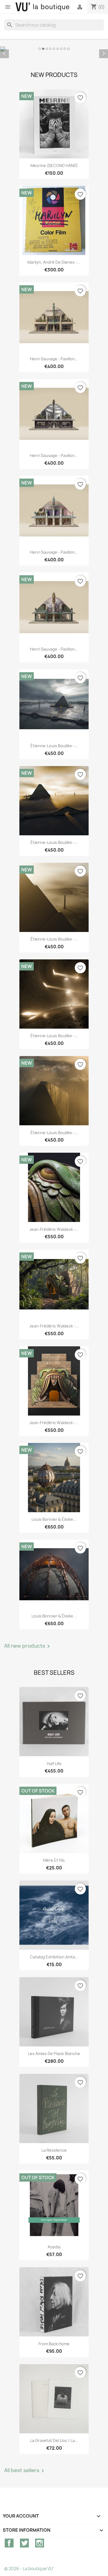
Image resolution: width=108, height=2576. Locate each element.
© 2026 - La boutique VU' (29, 2569)
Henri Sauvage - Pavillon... (54, 359)
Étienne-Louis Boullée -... (54, 746)
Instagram (40, 2543)
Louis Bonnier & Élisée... (54, 1519)
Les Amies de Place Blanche (54, 2054)
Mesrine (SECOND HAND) (54, 165)
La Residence (54, 2150)
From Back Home (54, 2344)
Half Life (54, 1764)
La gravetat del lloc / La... (54, 2440)
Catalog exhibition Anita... (54, 1957)
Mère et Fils (54, 1860)
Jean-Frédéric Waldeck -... (54, 1229)
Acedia (54, 2247)
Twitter (24, 2543)
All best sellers (25, 2471)
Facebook (9, 2543)
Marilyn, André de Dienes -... (54, 262)
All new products (28, 1646)
